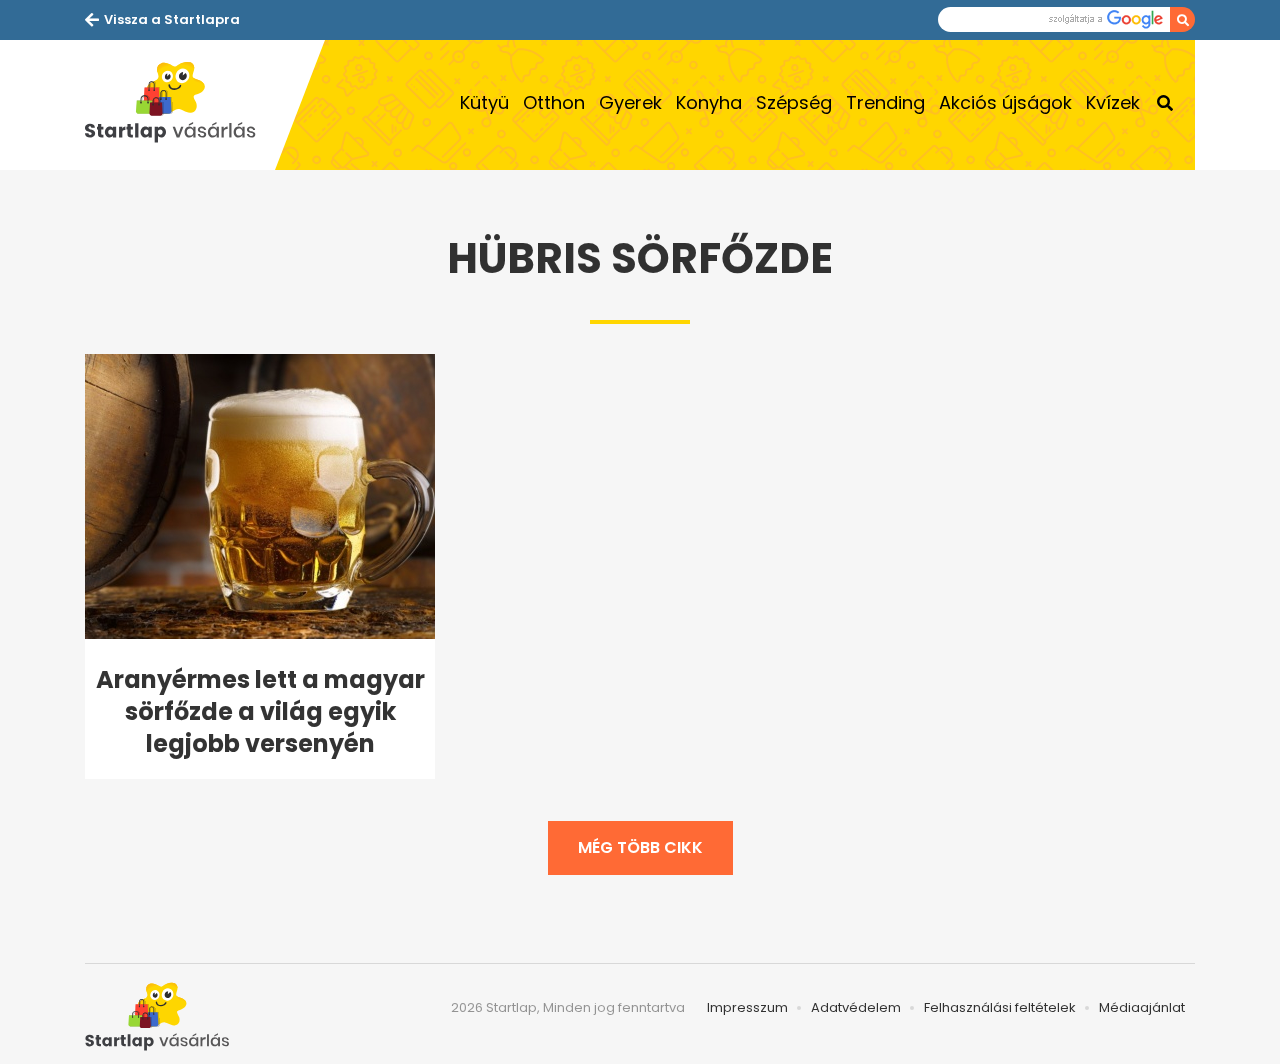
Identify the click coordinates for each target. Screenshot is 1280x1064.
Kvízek (1113, 102)
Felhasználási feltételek (1000, 1007)
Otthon (554, 102)
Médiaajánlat (1142, 1007)
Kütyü (484, 102)
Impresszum (747, 1007)
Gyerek (630, 102)
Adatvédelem (856, 1007)
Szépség (794, 102)
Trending (885, 102)
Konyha (709, 102)
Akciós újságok (1005, 102)
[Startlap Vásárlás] (180, 105)
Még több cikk (640, 847)
